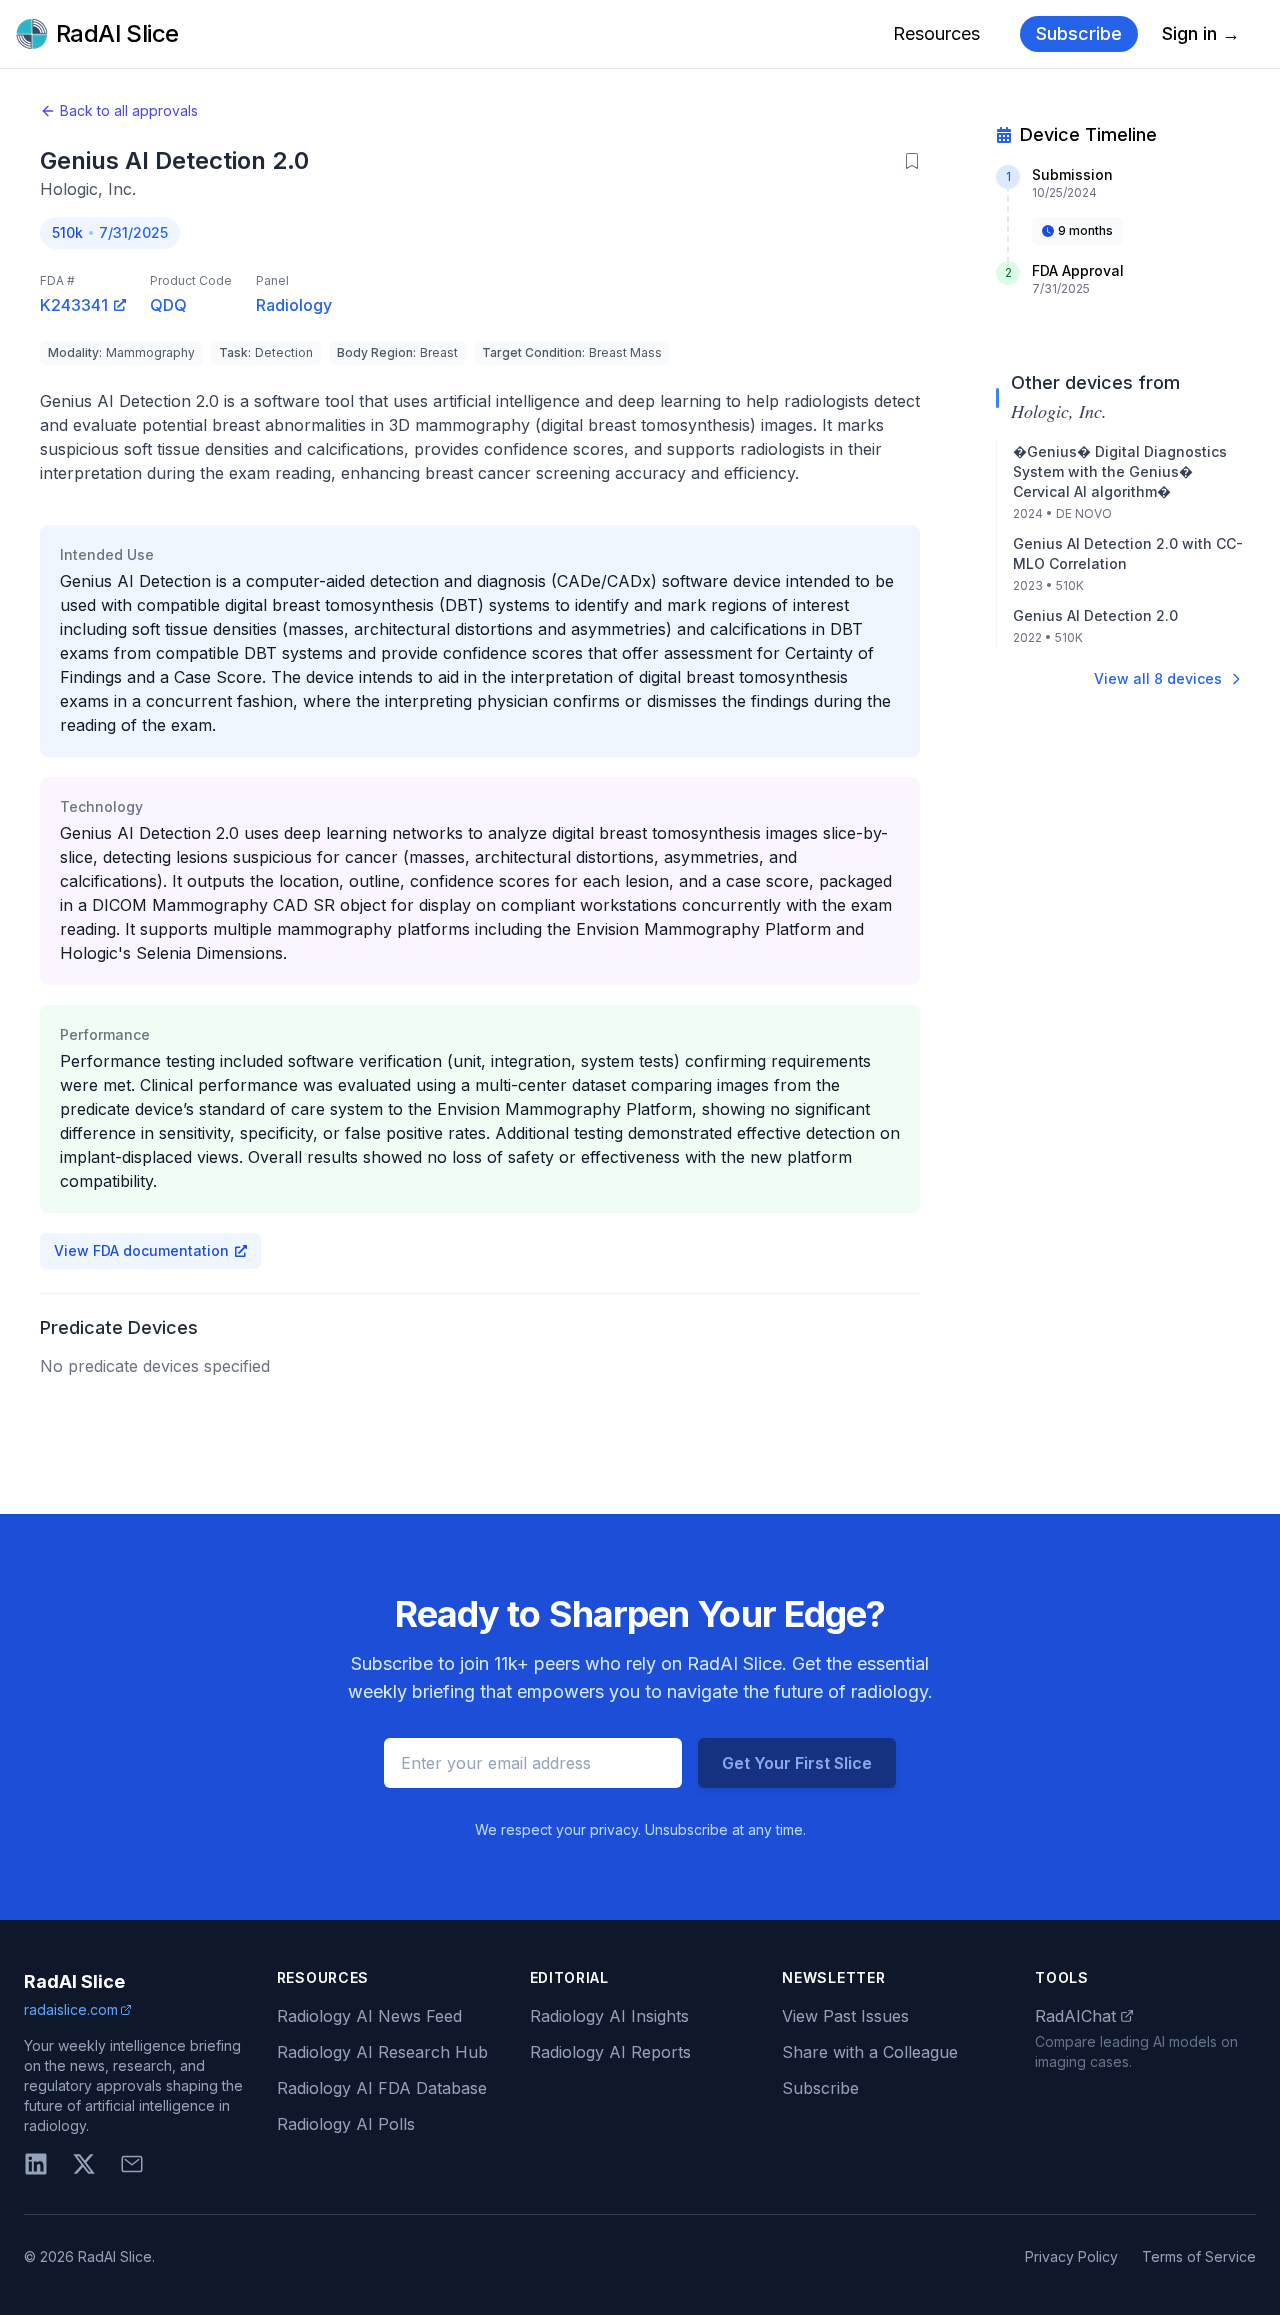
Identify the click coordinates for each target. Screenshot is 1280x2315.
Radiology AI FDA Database (382, 2088)
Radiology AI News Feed (369, 2016)
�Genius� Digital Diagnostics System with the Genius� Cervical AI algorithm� (1120, 471)
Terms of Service (1199, 2256)
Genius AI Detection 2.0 (1095, 615)
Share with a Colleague (870, 2052)
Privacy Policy (1071, 2256)
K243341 (74, 305)
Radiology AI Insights (609, 2016)
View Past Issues (845, 2016)
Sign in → (1201, 33)
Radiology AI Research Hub (382, 2052)
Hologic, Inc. (88, 189)
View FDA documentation (141, 1250)
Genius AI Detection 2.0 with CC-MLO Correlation (1128, 553)
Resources (936, 33)
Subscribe (1079, 33)
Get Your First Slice (797, 1763)
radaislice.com (71, 2009)
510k (67, 232)
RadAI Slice (74, 1981)
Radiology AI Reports (610, 2052)
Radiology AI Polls (346, 2124)
